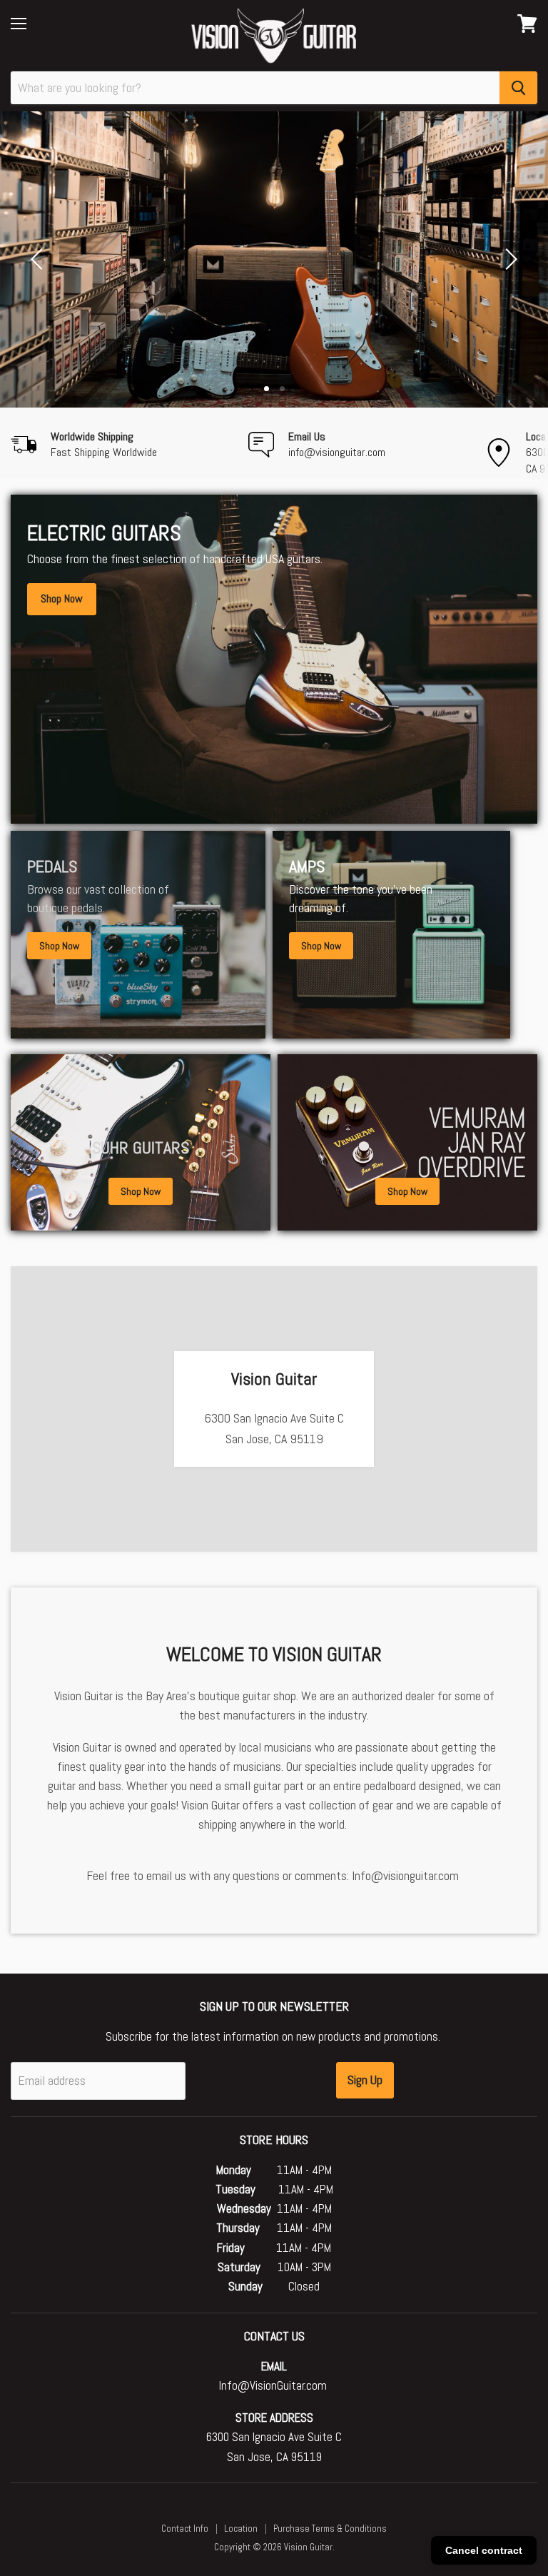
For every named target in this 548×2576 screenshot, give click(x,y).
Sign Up (365, 2080)
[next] (509, 259)
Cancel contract (484, 2550)
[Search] (518, 88)
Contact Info (185, 2529)
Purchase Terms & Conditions (330, 2529)
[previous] (39, 259)
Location (241, 2529)
